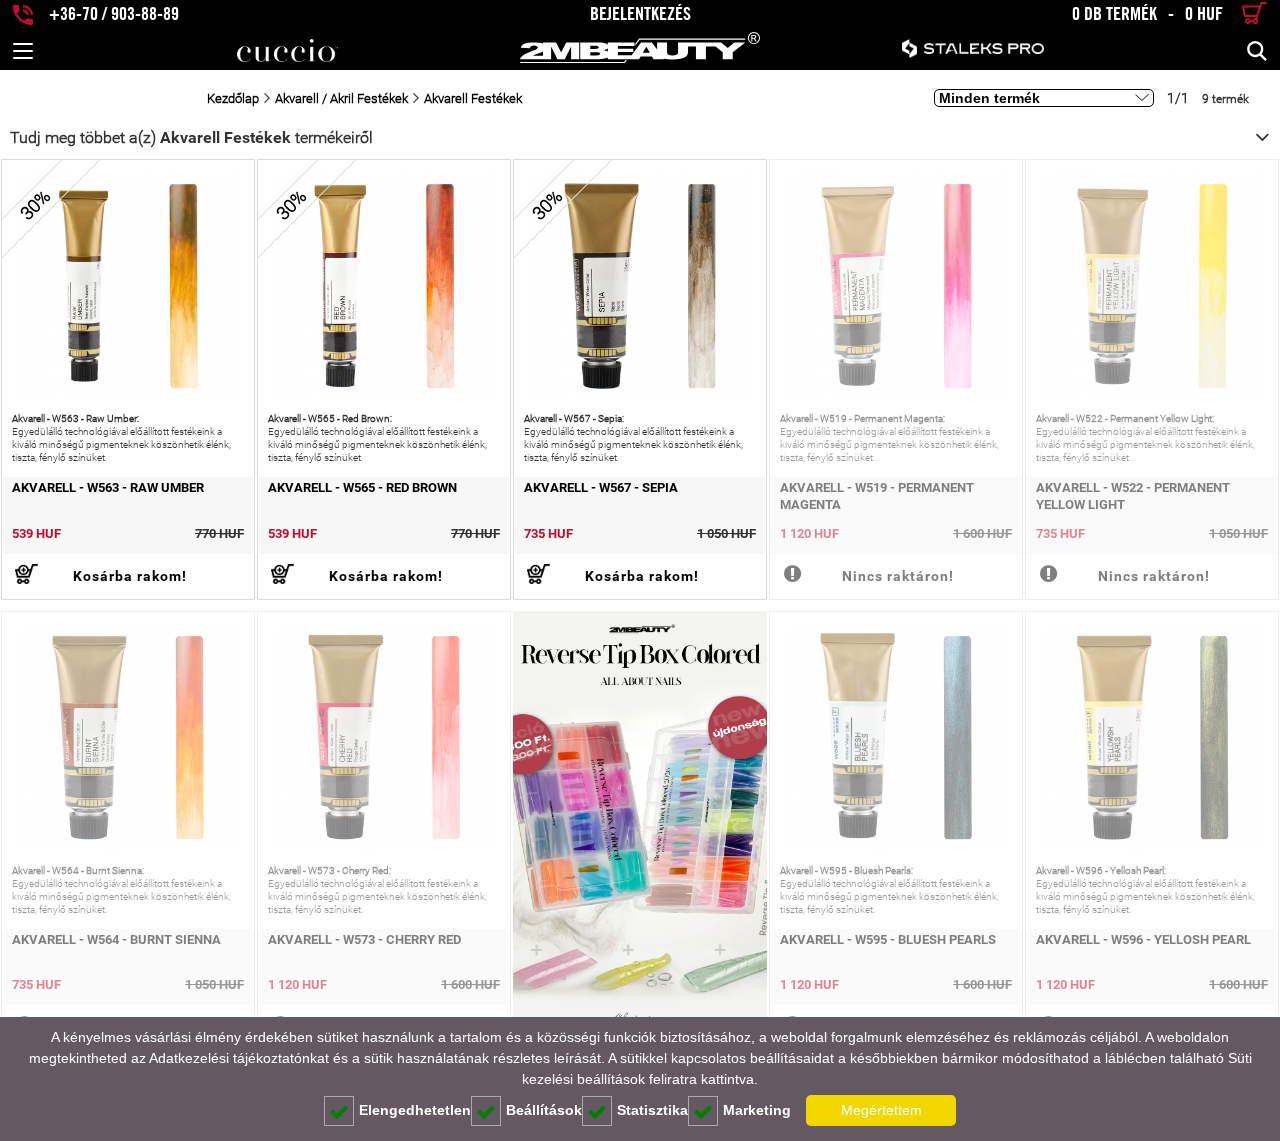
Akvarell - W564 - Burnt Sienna (116, 939)
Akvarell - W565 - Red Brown (362, 487)
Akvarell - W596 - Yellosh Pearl (1143, 939)
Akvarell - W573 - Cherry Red (364, 939)
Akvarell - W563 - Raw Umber (108, 487)
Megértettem (881, 1110)
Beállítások (544, 1110)
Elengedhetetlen (415, 1110)
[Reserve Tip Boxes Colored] (640, 831)
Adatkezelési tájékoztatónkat (239, 1058)
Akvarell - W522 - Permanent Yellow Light (1133, 496)
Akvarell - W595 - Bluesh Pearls (888, 939)
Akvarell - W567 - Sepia (601, 487)
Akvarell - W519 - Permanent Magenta (877, 496)
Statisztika (652, 1110)
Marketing (757, 1110)
